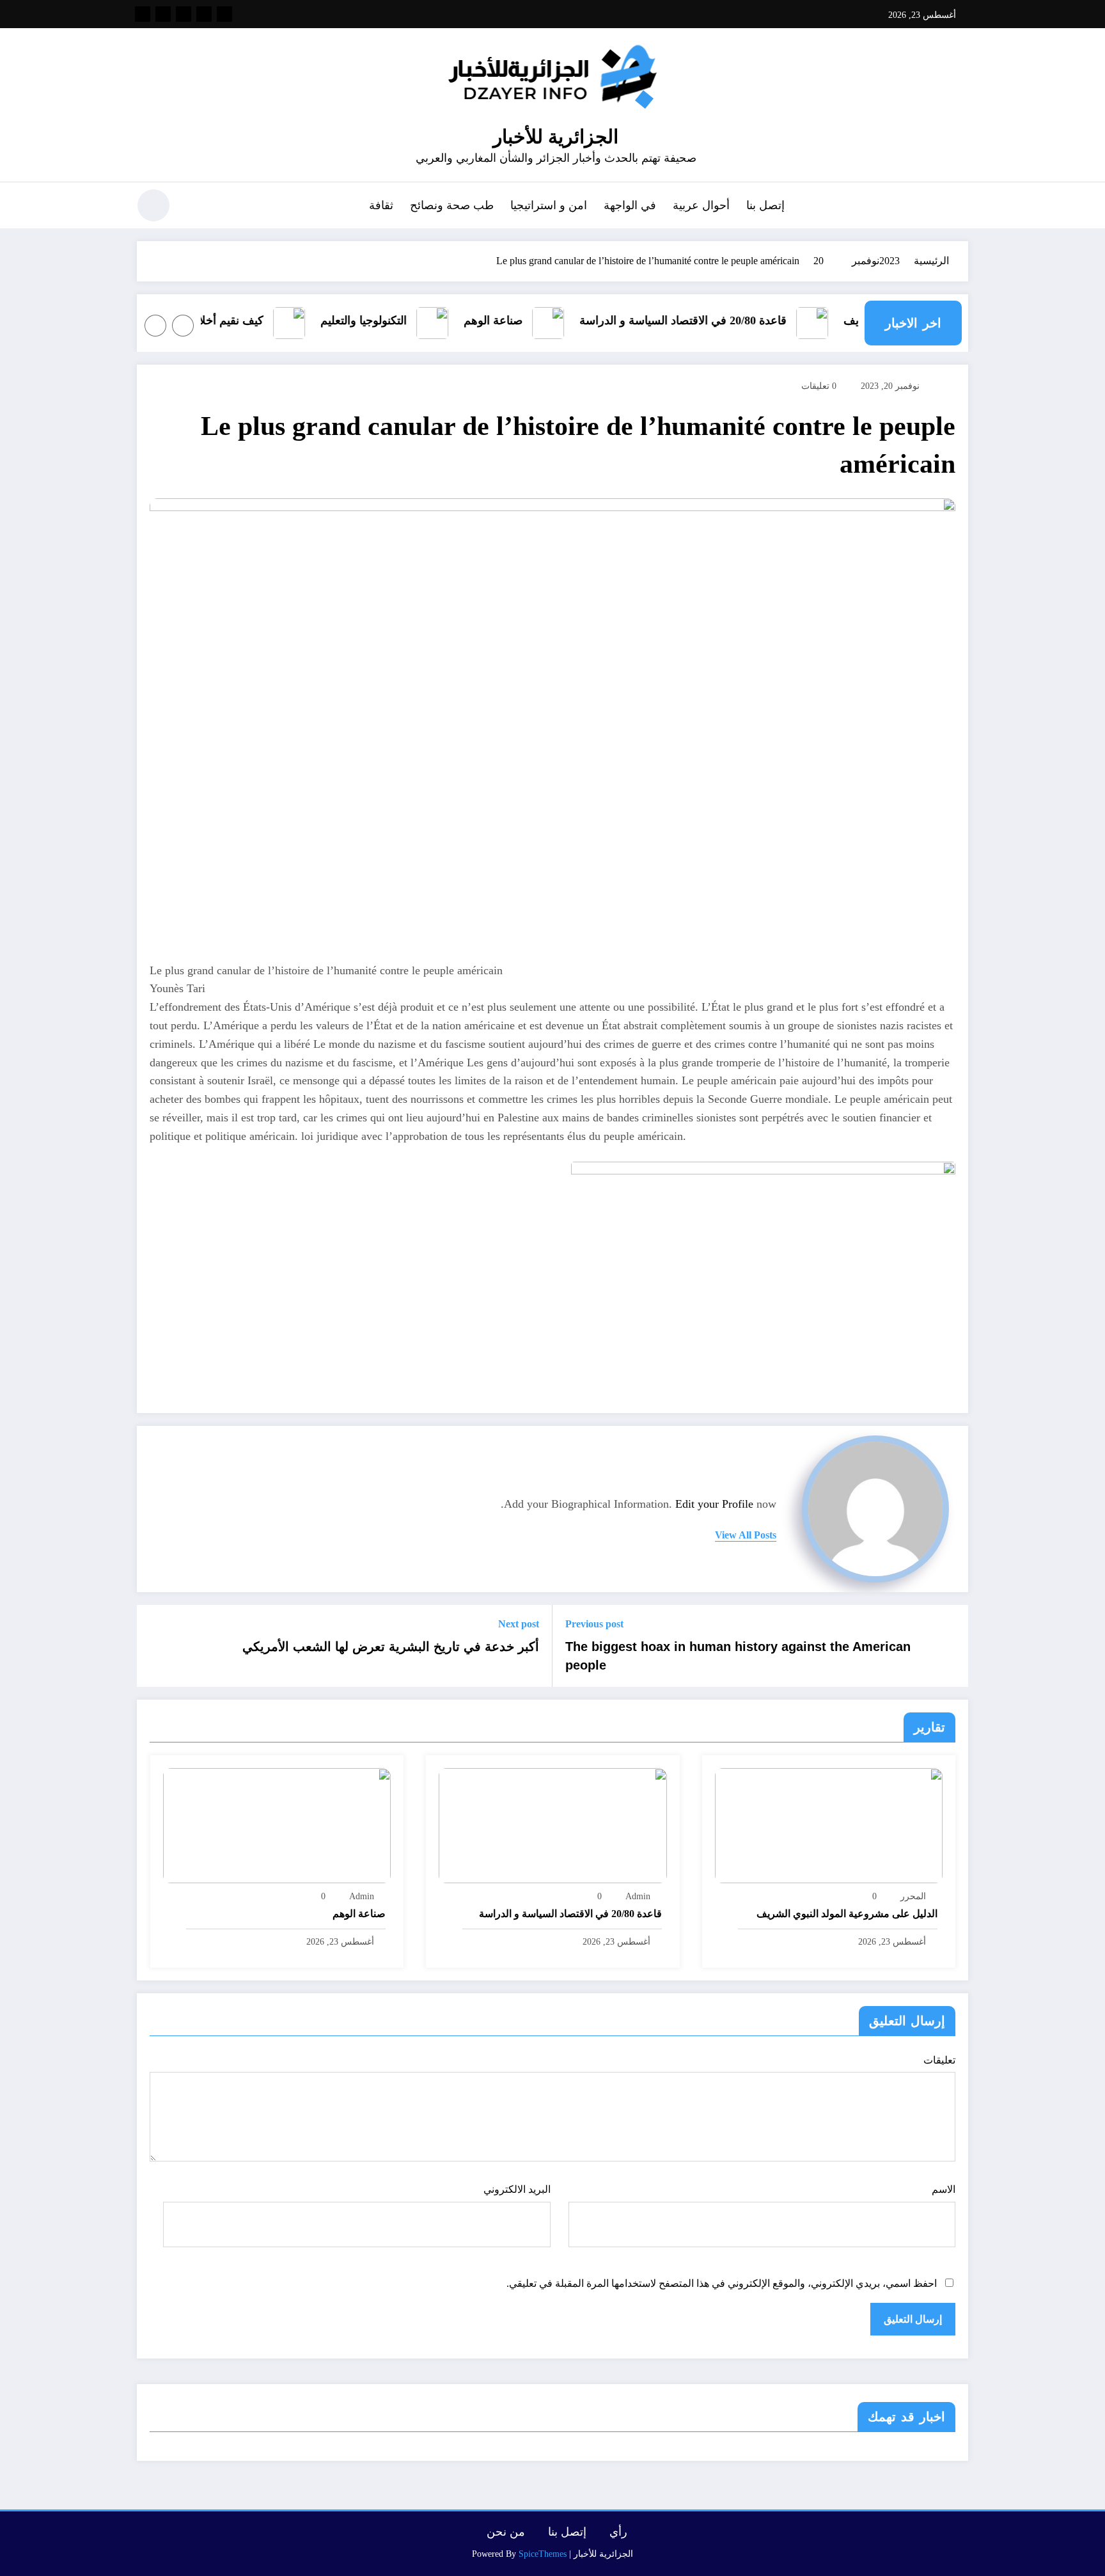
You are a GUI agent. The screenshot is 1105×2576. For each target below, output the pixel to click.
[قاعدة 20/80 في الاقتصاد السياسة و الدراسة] (552, 1825)
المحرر (913, 1896)
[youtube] (143, 14)
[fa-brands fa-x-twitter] (204, 14)
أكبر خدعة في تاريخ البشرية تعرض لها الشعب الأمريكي (391, 1647)
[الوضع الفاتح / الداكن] (153, 205)
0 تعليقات (819, 386)
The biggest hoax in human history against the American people (738, 1655)
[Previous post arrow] (950, 1646)
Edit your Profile (714, 1504)
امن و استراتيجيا (549, 205)
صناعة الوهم (517, 320)
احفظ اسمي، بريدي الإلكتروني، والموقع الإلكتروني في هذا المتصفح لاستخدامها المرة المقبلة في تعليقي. (722, 2283)
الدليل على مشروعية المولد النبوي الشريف (847, 1914)
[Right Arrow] (155, 326)
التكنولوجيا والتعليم (388, 320)
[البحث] (195, 207)
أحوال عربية (701, 205)
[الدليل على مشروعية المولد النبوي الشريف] (829, 1825)
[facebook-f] (224, 14)
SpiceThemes (543, 2554)
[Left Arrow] (183, 326)
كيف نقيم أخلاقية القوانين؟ (225, 320)
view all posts (746, 1535)
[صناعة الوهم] (277, 1825)
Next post (519, 1624)
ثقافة (381, 205)
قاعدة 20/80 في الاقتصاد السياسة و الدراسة (707, 320)
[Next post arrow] (155, 1646)
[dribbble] (184, 14)
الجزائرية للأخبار (556, 137)
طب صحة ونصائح (452, 205)
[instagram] (163, 14)
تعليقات (939, 2060)
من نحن (506, 2532)
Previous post (594, 1624)
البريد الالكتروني (517, 2189)
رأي (618, 2532)
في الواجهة (630, 205)
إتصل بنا (765, 205)
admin (638, 1896)
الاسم (944, 2189)
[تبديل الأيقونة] (959, 207)
